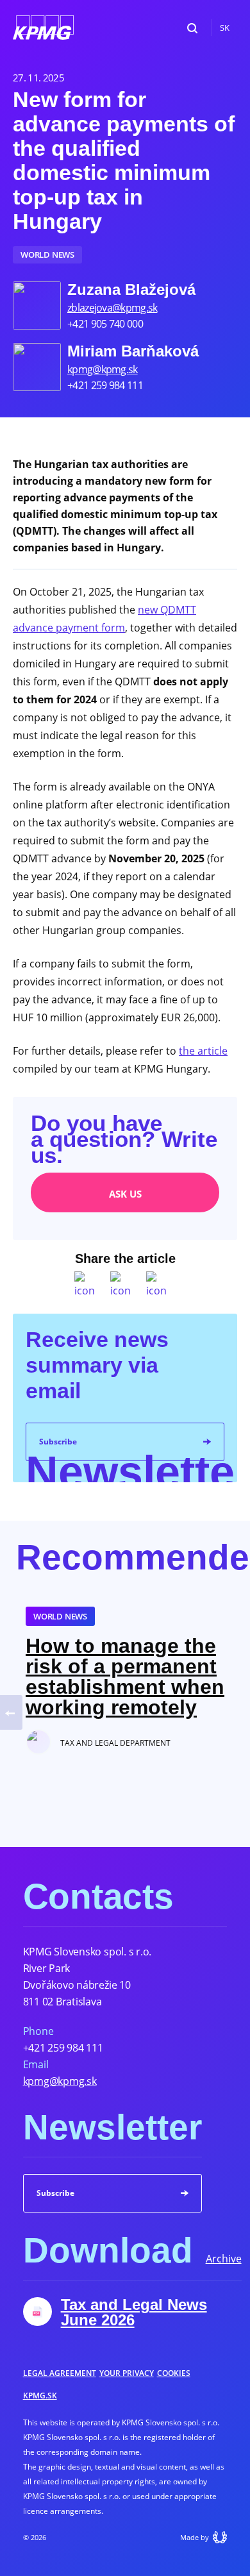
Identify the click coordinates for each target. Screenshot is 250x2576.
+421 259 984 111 (63, 2048)
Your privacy (127, 2373)
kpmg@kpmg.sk (103, 369)
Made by (195, 2537)
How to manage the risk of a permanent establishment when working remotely (125, 1677)
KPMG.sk (40, 2396)
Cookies (174, 2373)
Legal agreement (60, 2373)
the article (203, 1051)
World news (47, 255)
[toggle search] (192, 28)
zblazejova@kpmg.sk (112, 308)
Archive (224, 2259)
